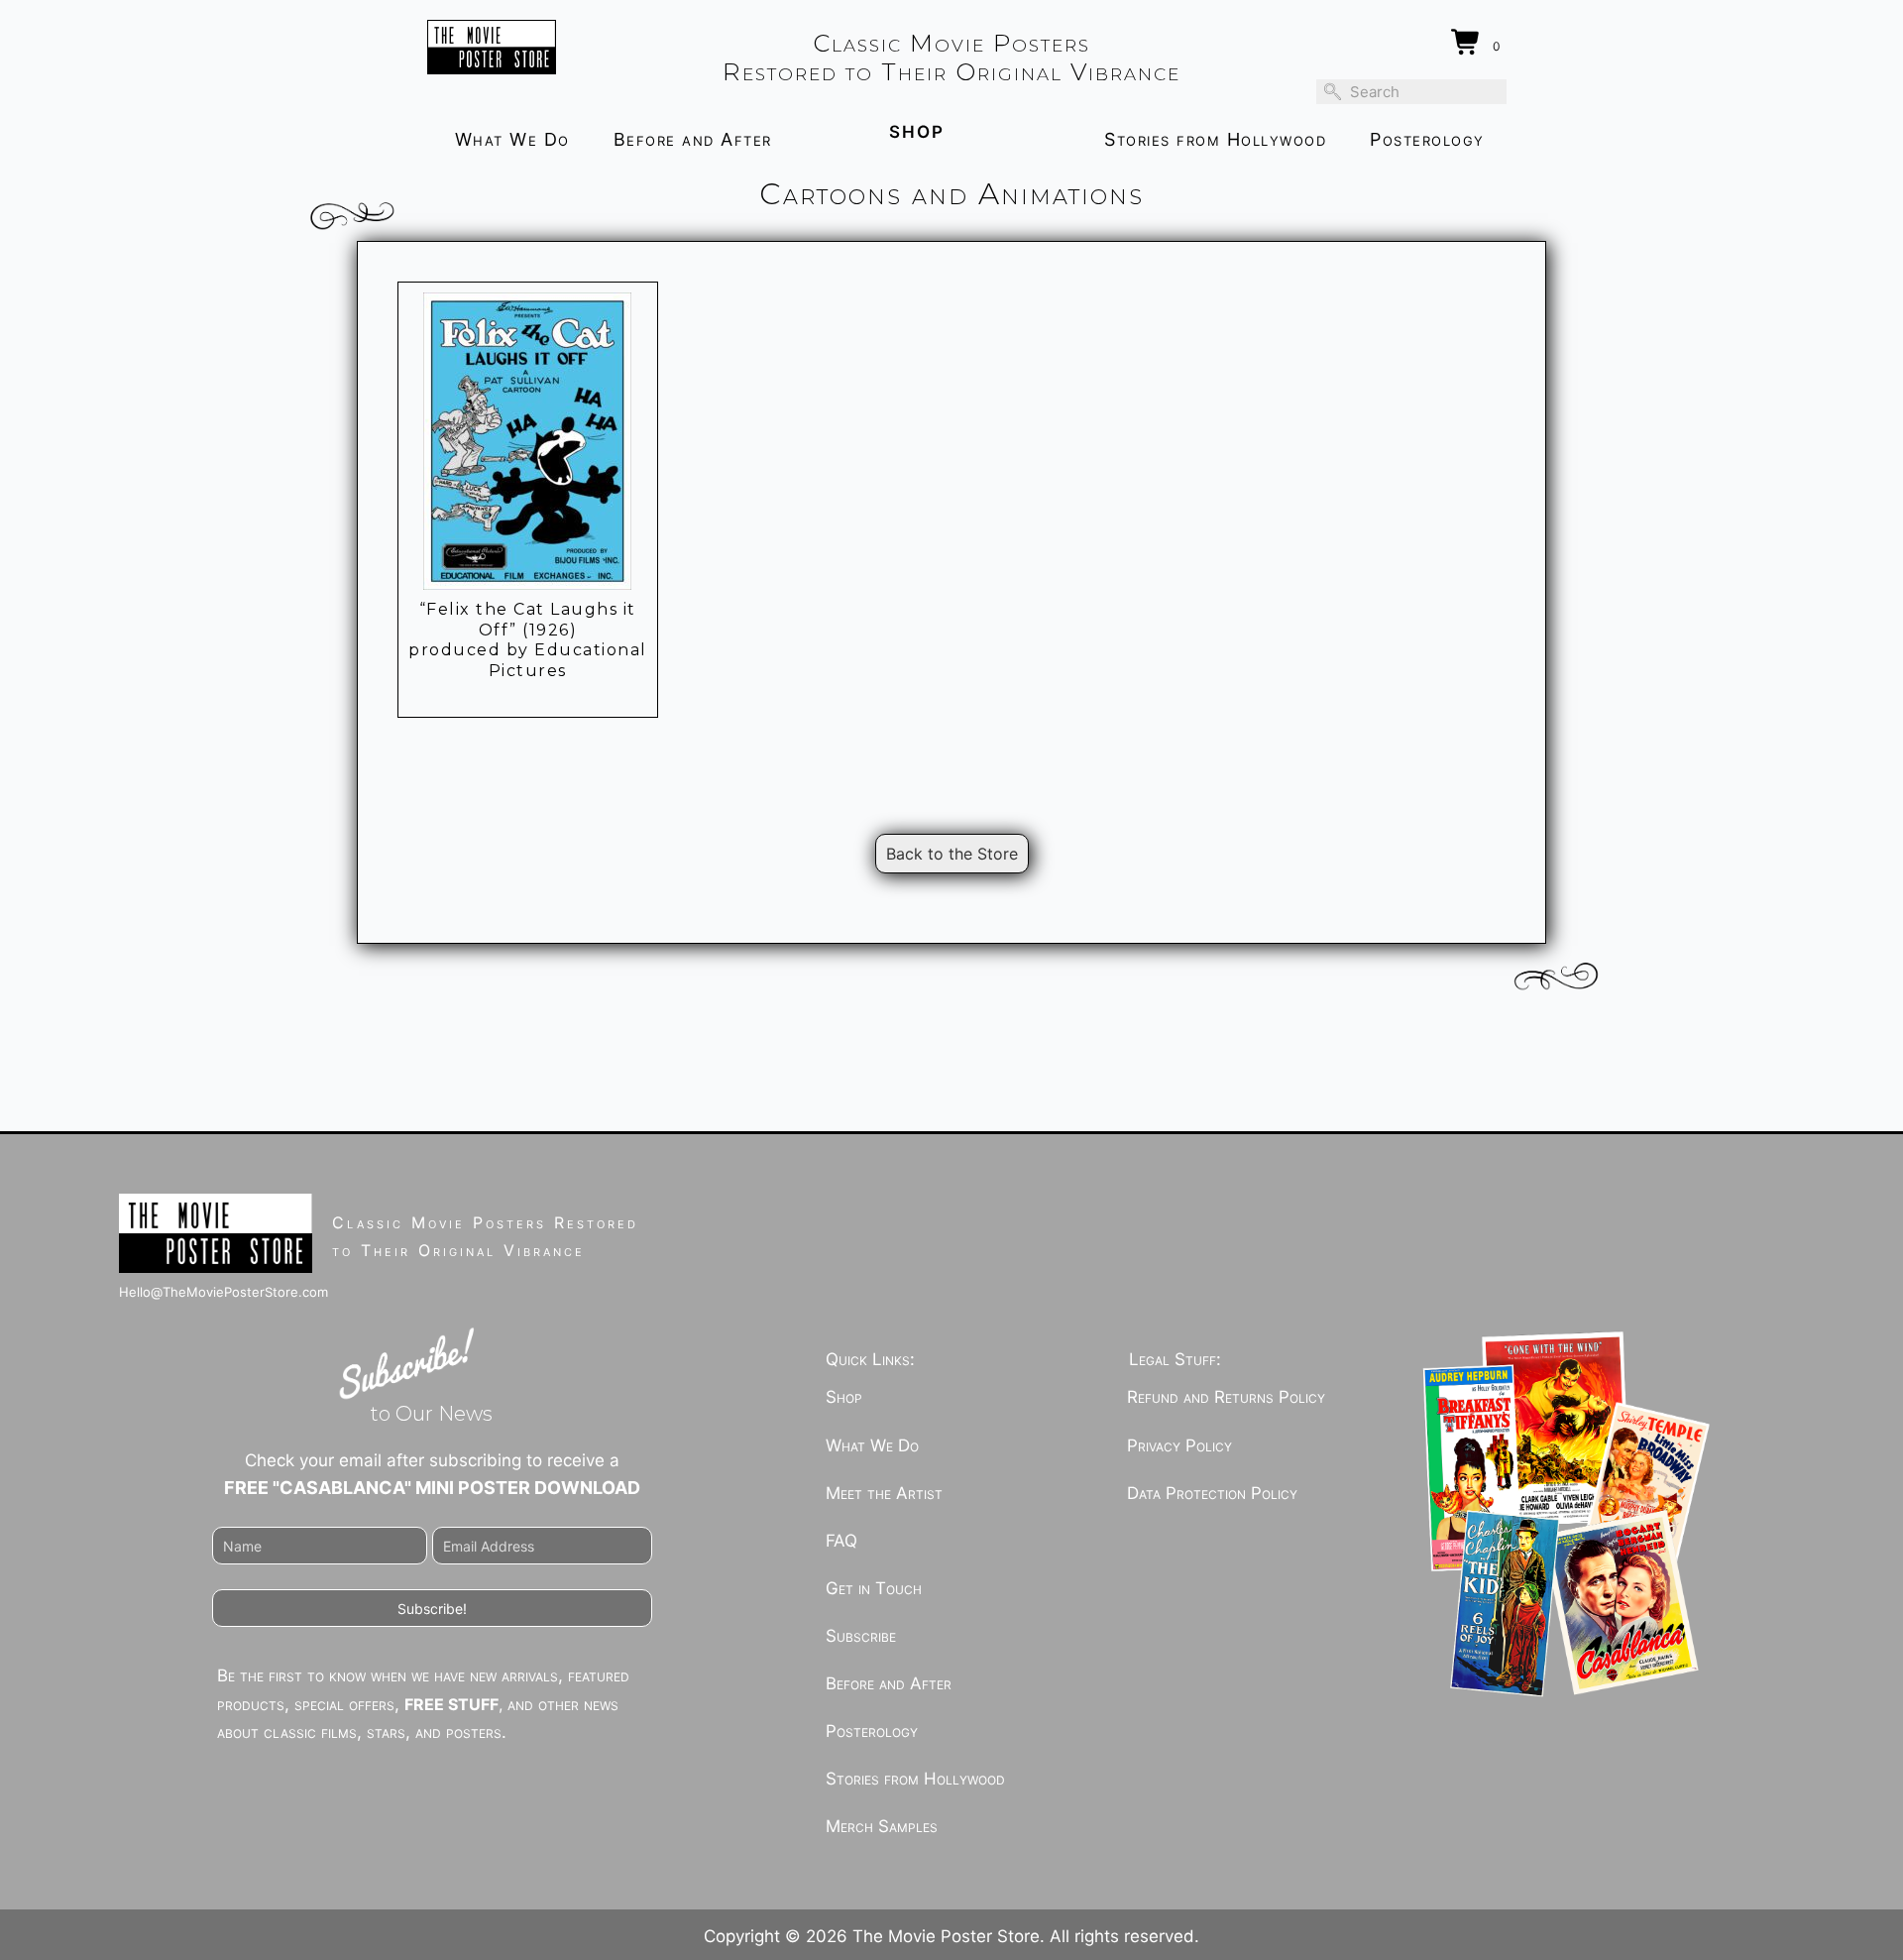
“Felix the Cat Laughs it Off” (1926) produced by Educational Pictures (528, 640)
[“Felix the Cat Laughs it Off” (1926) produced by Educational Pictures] (528, 441)
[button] (432, 1608)
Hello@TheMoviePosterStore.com (224, 1292)
